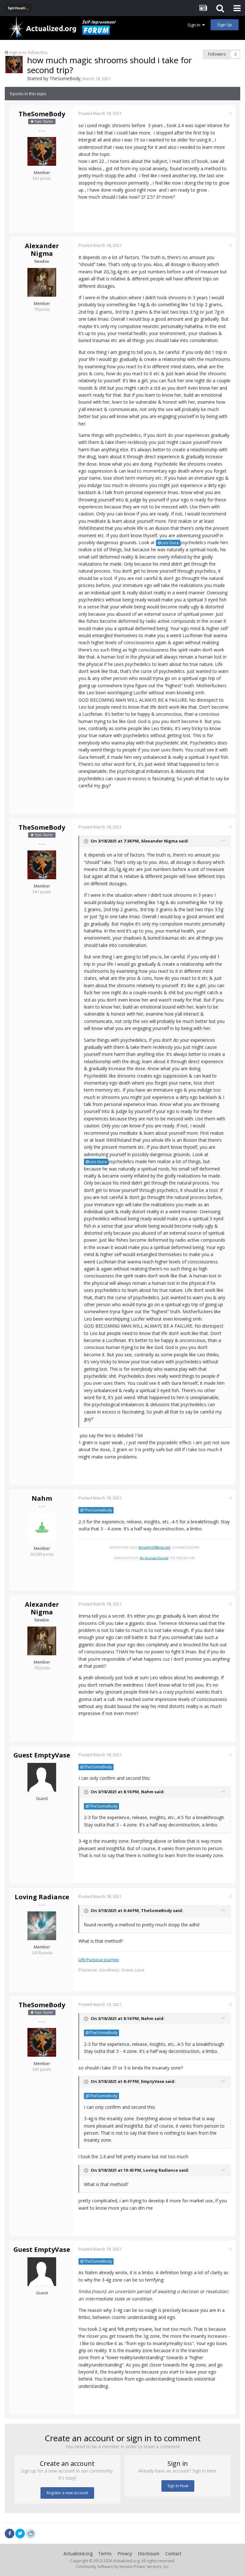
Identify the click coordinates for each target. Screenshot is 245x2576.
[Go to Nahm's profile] (42, 1527)
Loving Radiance (42, 1897)
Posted (100, 113)
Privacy (125, 2553)
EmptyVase (153, 2081)
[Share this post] (230, 113)
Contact (173, 2553)
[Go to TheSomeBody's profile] (14, 65)
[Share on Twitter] (20, 2534)
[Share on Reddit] (31, 2533)
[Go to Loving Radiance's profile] (42, 1926)
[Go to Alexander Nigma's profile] (42, 282)
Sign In (195, 25)
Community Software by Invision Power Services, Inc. (122, 2567)
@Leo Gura (168, 543)
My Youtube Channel (154, 1558)
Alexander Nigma (42, 250)
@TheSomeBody (96, 1510)
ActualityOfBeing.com (154, 1547)
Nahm (42, 1498)
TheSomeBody (65, 78)
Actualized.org (78, 2553)
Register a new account (67, 2493)
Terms (105, 2553)
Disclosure (149, 2553)
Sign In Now (178, 2486)
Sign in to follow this (28, 52)
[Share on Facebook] (10, 2534)
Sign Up (225, 25)
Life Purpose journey (99, 1960)
